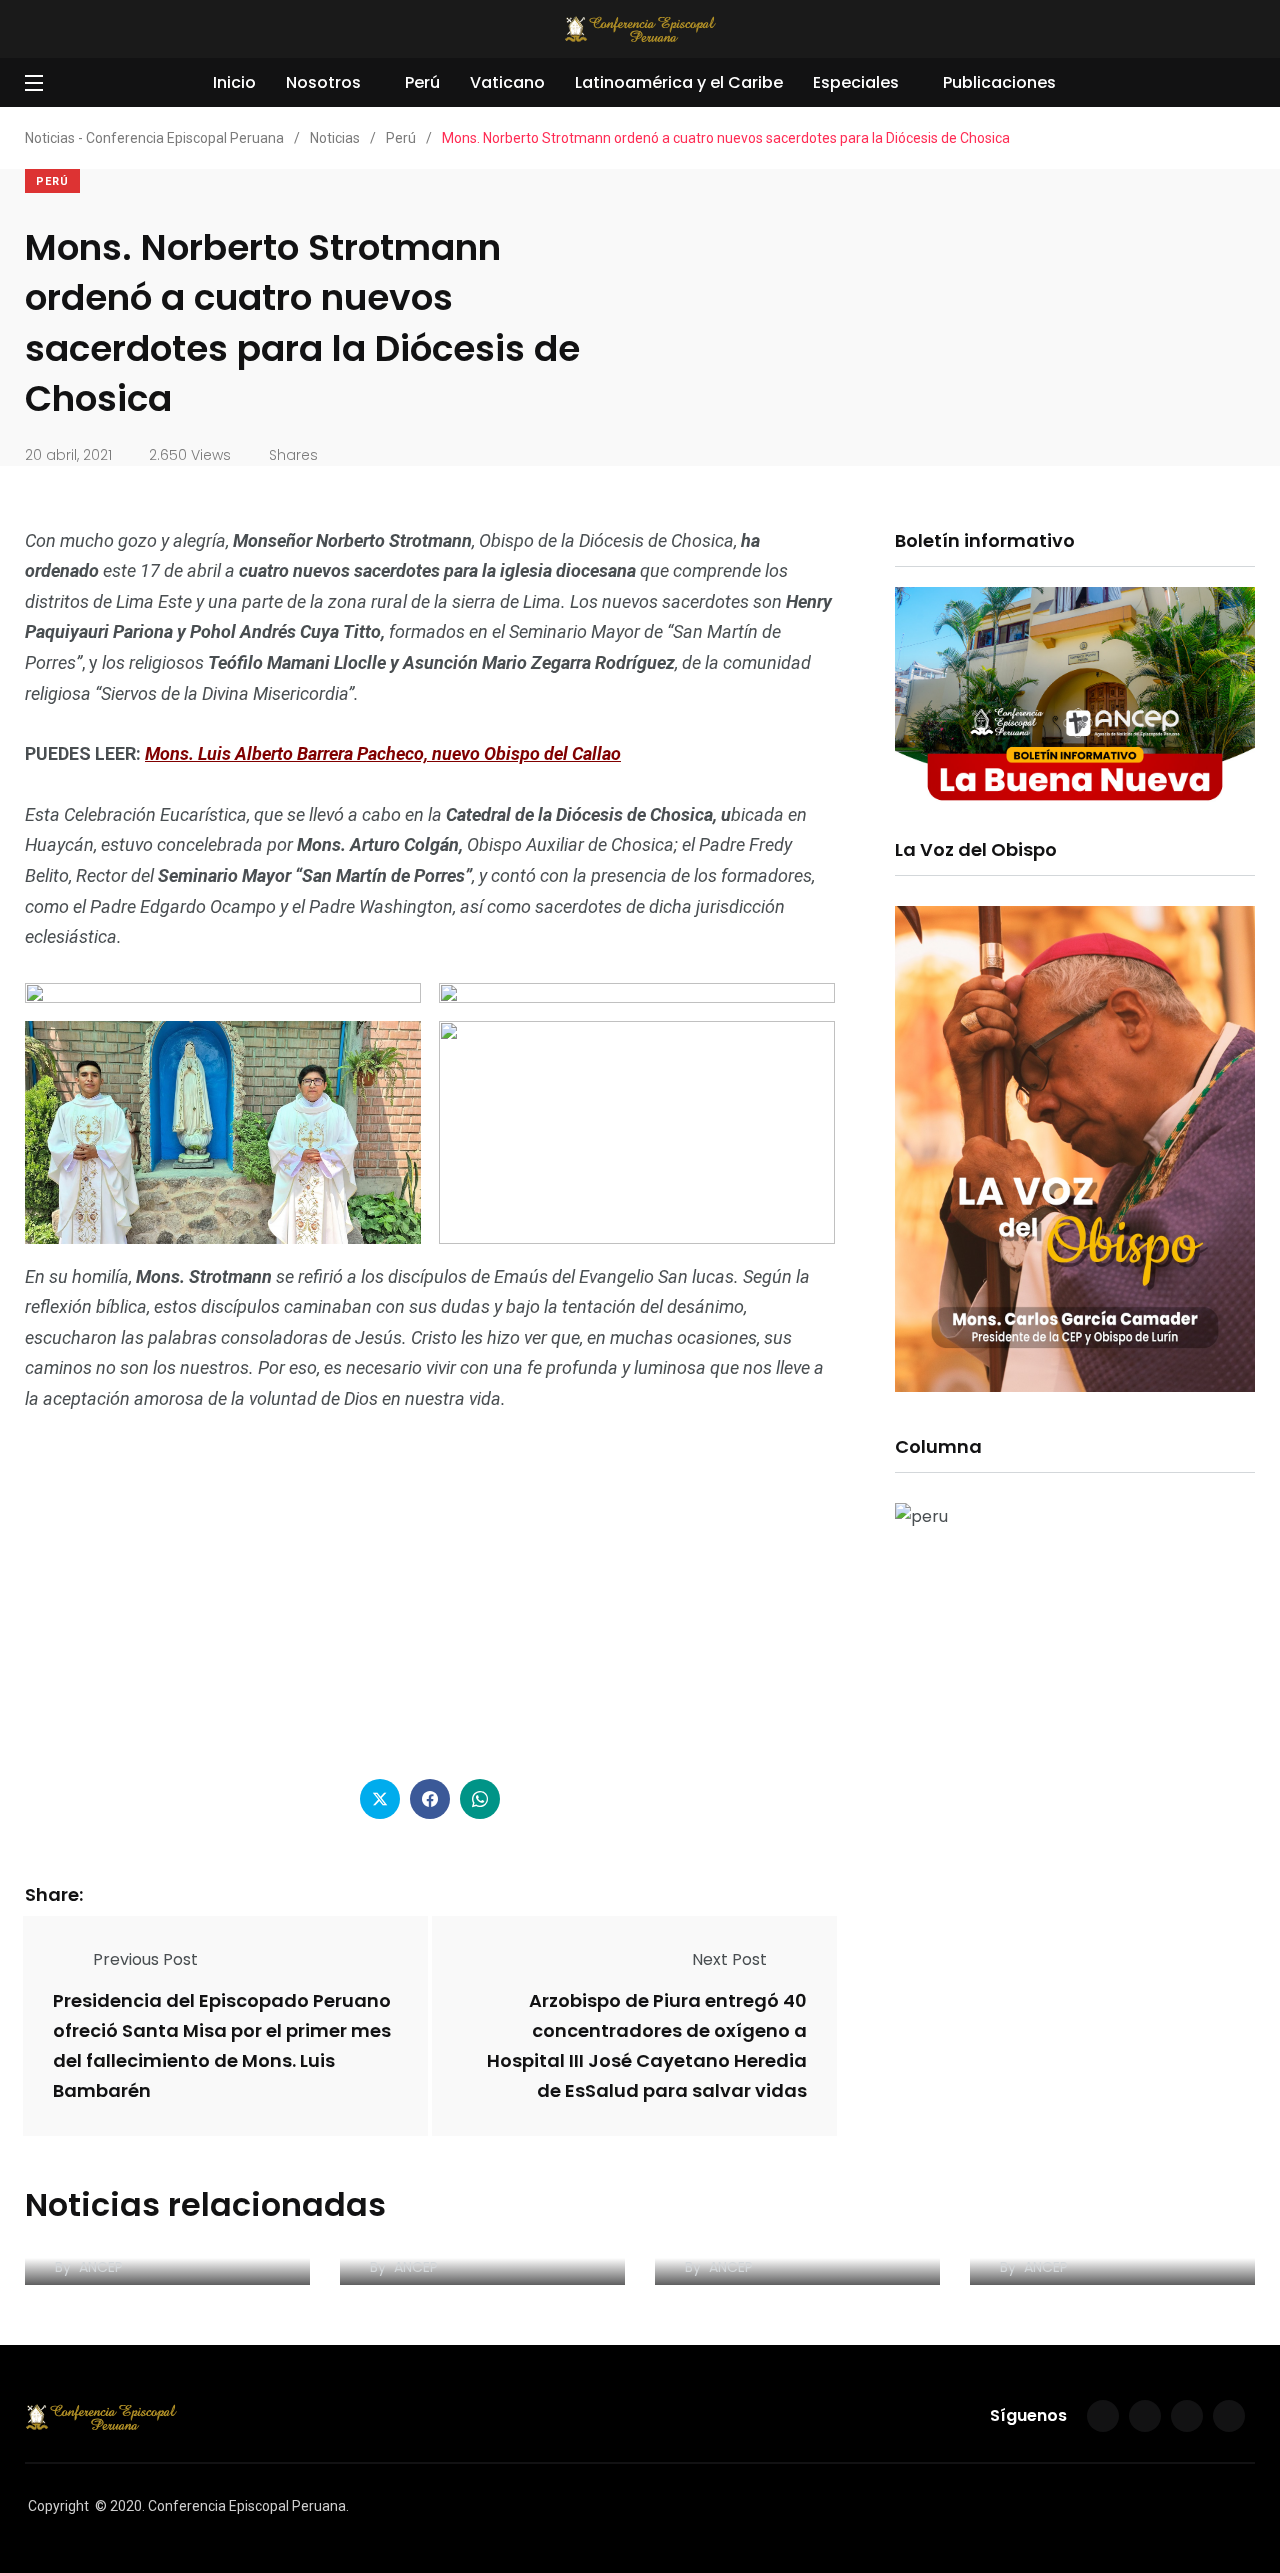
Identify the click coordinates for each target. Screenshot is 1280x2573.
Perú (422, 82)
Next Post (729, 1959)
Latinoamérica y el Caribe (679, 82)
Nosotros (323, 82)
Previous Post (145, 1959)
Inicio (234, 82)
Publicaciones (999, 82)
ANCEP (101, 2267)
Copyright (58, 2506)
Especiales (856, 82)
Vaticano (507, 82)
